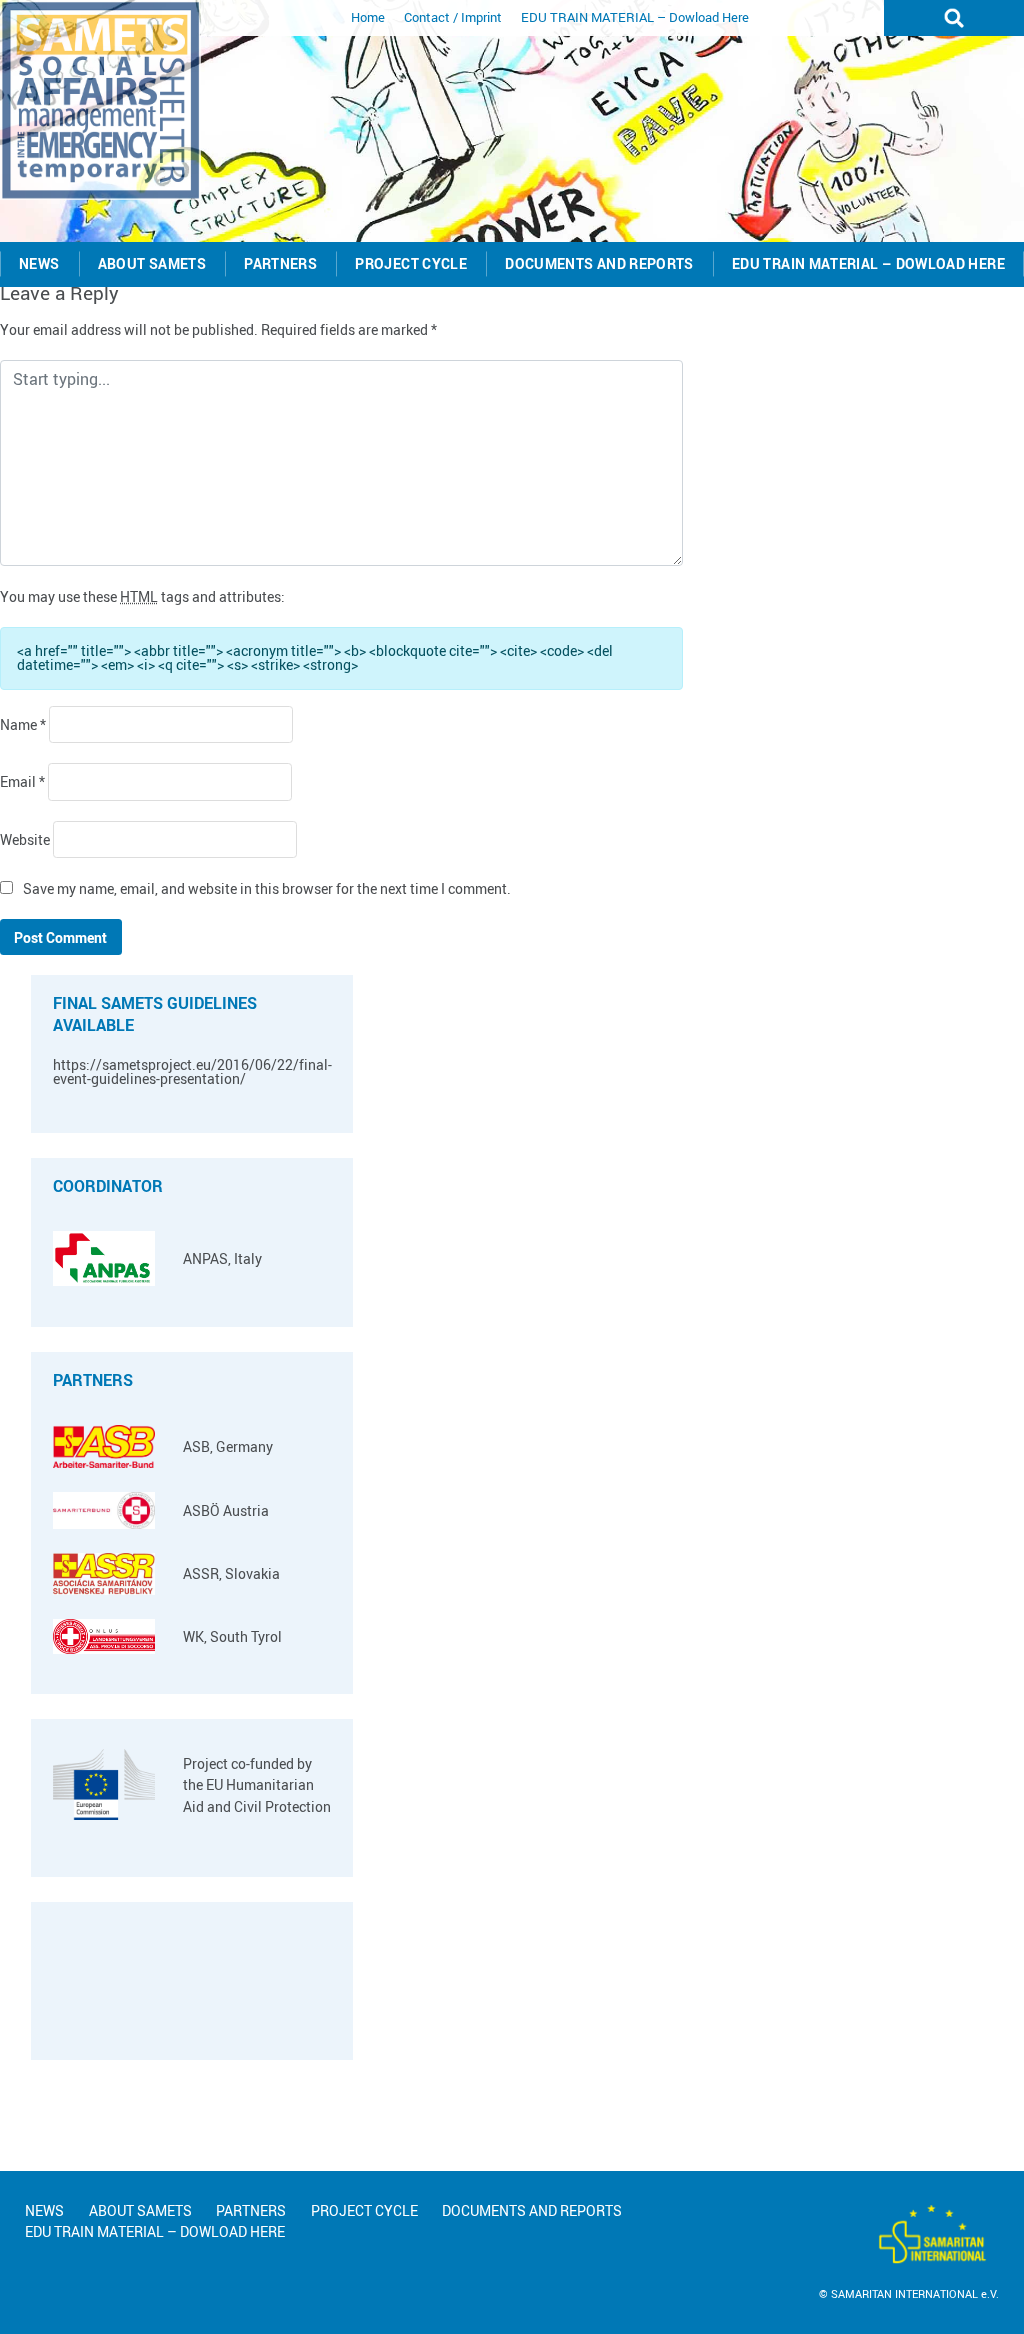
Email (22, 781)
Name (23, 724)
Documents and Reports (599, 263)
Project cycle (411, 263)
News (39, 263)
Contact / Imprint (453, 17)
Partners (280, 263)
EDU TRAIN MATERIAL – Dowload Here (635, 17)
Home (368, 17)
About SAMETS (152, 263)
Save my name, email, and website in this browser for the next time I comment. (267, 888)
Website (25, 839)
